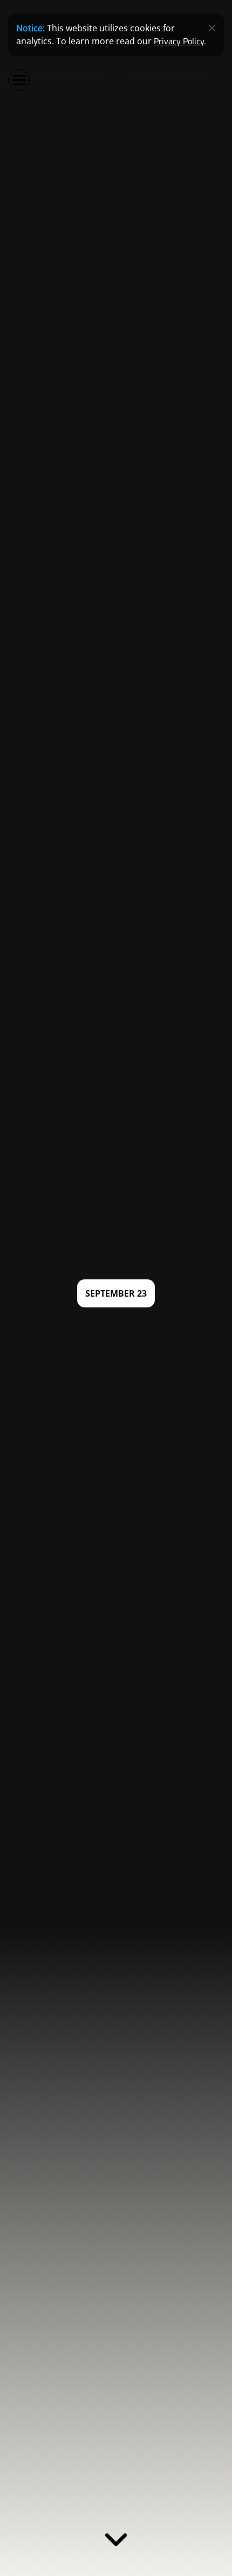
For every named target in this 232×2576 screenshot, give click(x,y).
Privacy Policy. (180, 41)
